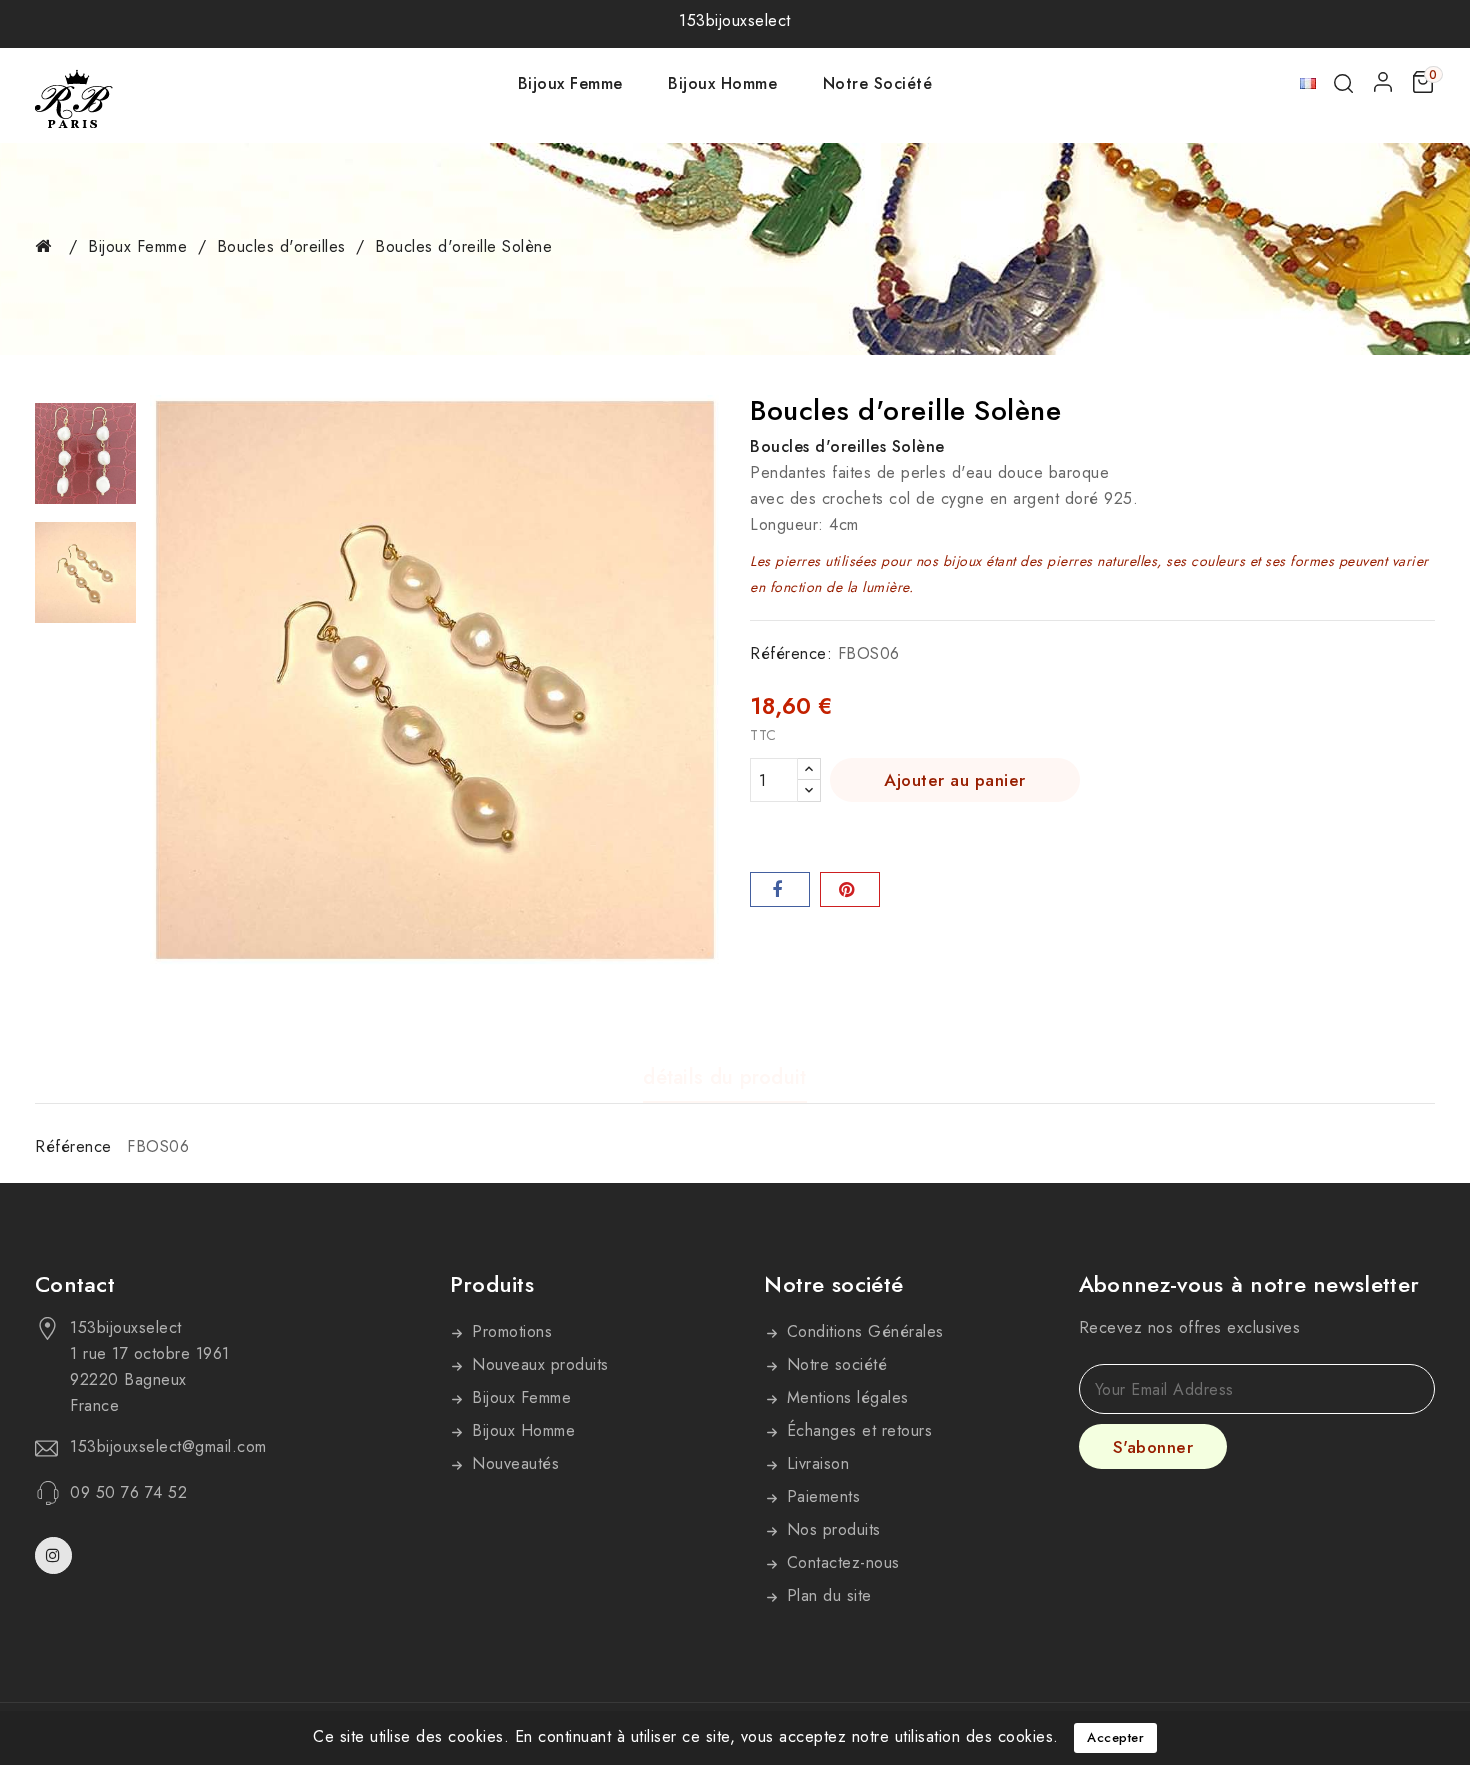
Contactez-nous (840, 1562)
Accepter (1115, 1737)
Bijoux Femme (570, 83)
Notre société (878, 83)
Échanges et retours (856, 1430)
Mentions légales (845, 1397)
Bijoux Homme (722, 83)
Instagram (56, 1555)
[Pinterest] (850, 889)
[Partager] (780, 889)
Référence (73, 1146)
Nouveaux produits (538, 1364)
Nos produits (831, 1529)
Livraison (815, 1463)
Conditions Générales (862, 1331)
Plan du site (826, 1595)
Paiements (820, 1496)
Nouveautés (513, 1463)
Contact (75, 1284)
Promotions (510, 1331)
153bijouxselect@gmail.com (168, 1447)
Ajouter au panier (955, 780)
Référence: (791, 653)
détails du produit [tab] (724, 1078)
